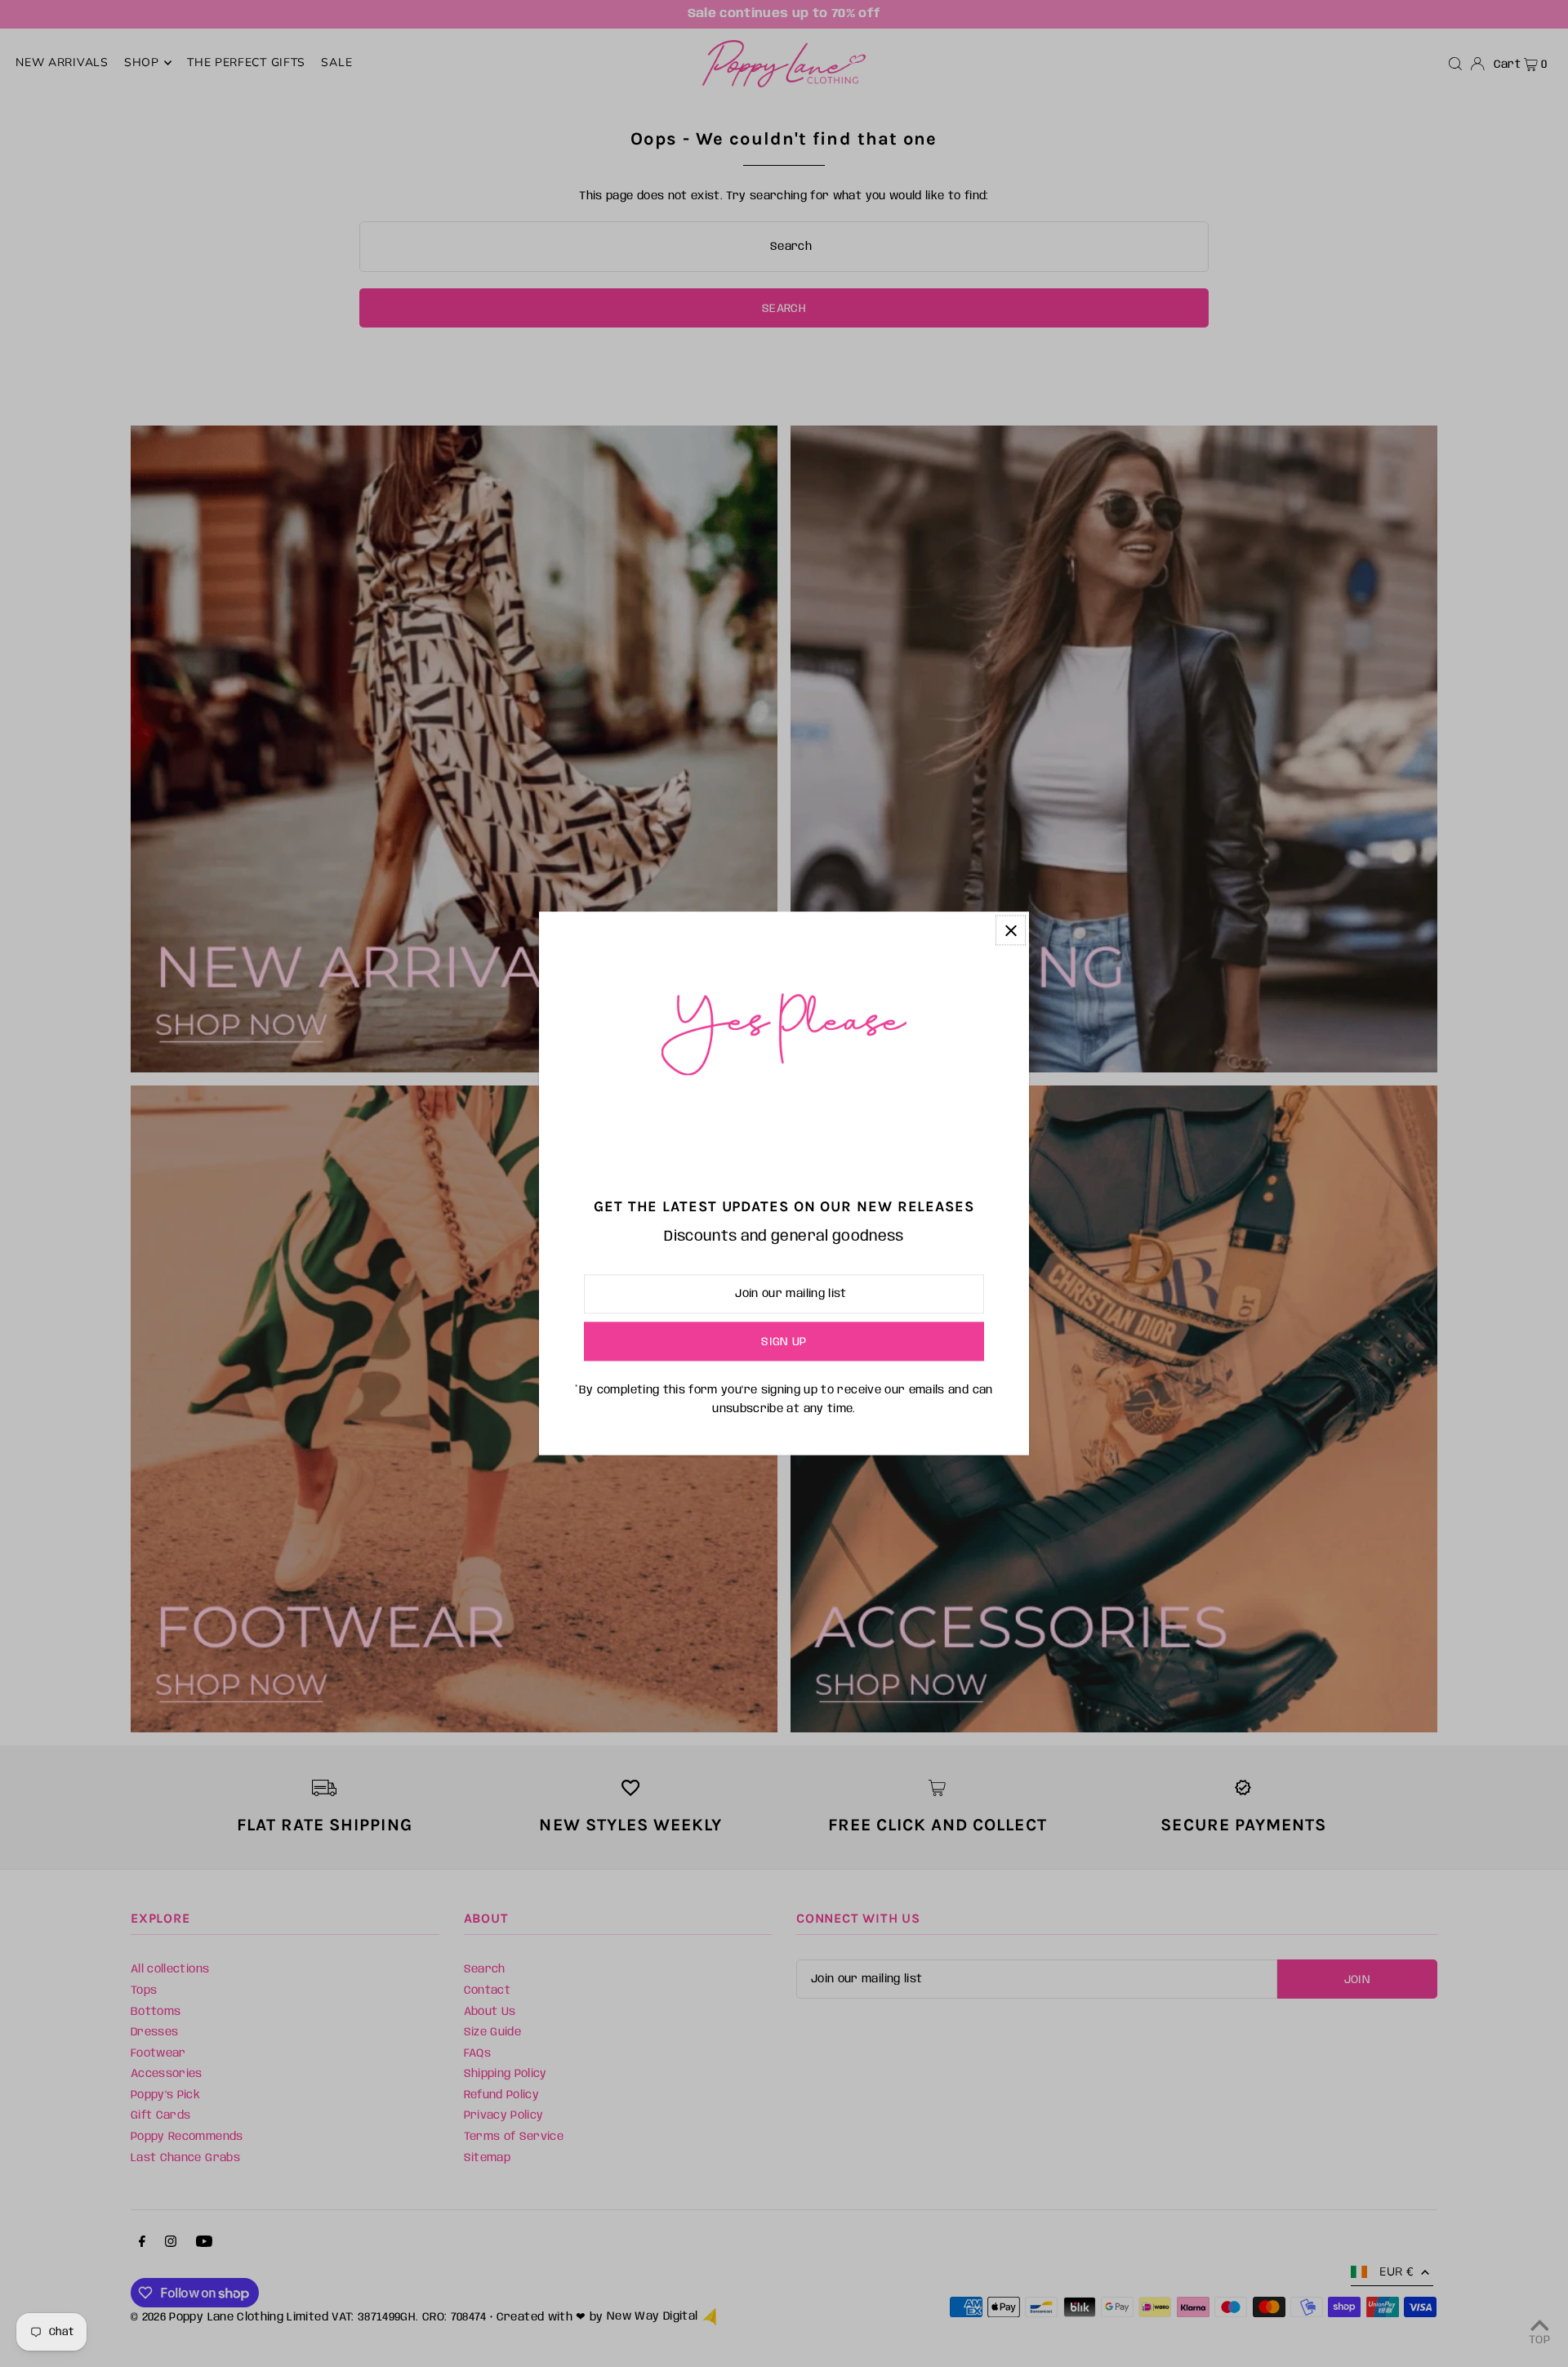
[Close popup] (1011, 930)
